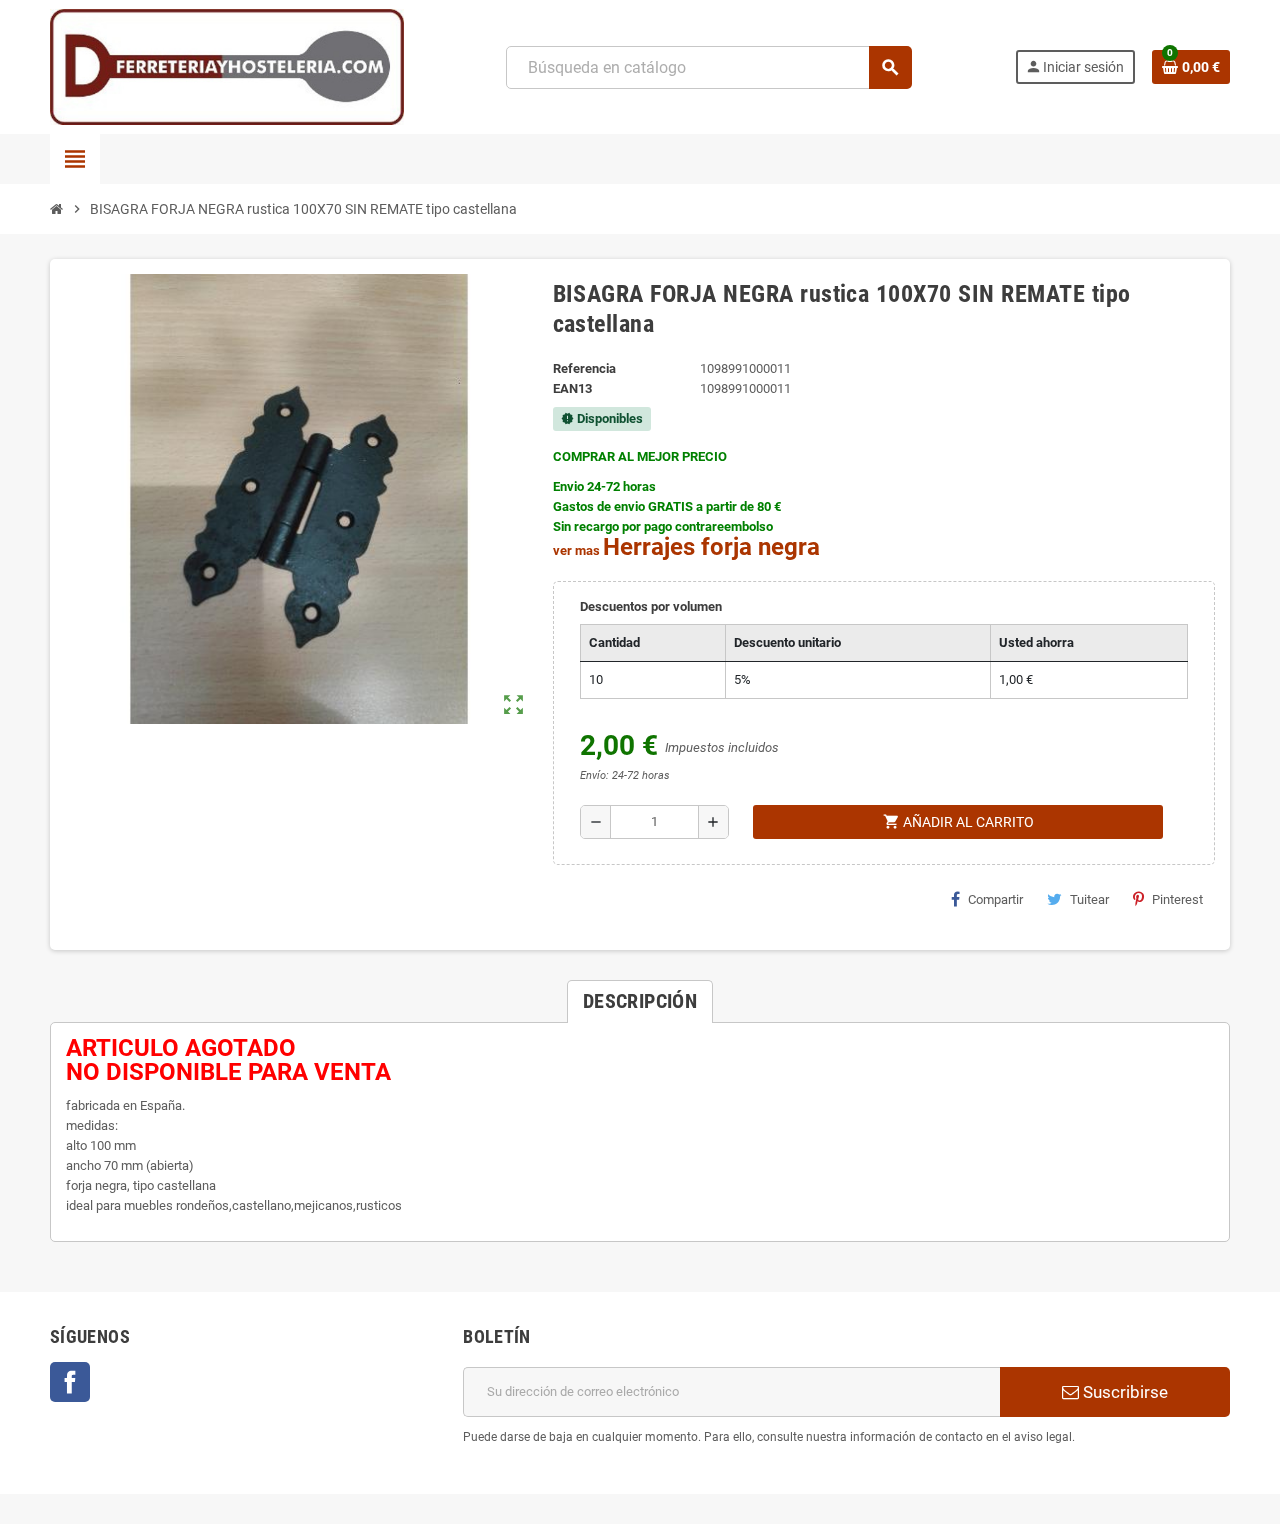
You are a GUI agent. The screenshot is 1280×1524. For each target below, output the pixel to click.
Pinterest (1177, 899)
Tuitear (1089, 899)
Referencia (584, 368)
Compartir (995, 899)
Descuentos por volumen (651, 606)
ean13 (572, 388)
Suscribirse (1123, 1392)
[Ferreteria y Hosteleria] (227, 66)
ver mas (576, 550)
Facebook (70, 1382)
